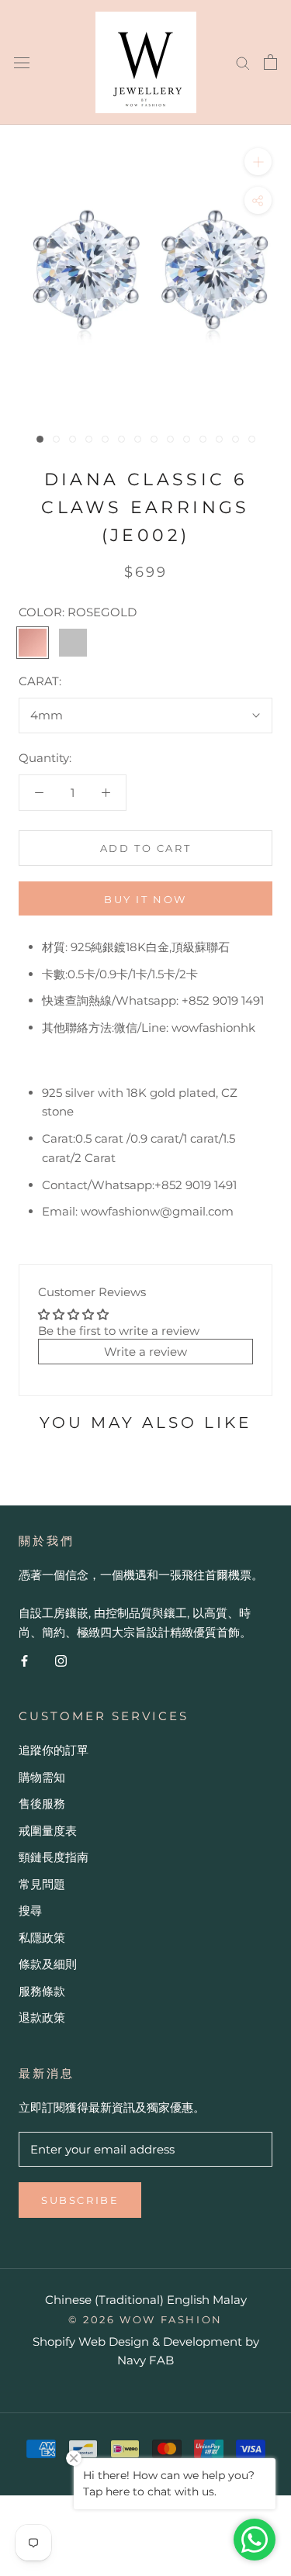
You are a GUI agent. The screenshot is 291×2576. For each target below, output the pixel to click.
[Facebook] (24, 1661)
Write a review (145, 1352)
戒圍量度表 (48, 1831)
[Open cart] (270, 62)
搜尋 (30, 1910)
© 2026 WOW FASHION (145, 2319)
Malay (230, 2300)
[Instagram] (61, 1661)
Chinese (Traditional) (104, 2300)
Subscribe (80, 2200)
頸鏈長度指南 (54, 1857)
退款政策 (42, 2017)
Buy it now (145, 899)
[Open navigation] (22, 62)
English (188, 2300)
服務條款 (42, 1991)
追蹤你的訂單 (54, 1750)
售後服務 (42, 1804)
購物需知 (42, 1777)
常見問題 (42, 1884)
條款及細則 (48, 1964)
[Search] (243, 62)
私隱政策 (42, 1938)
